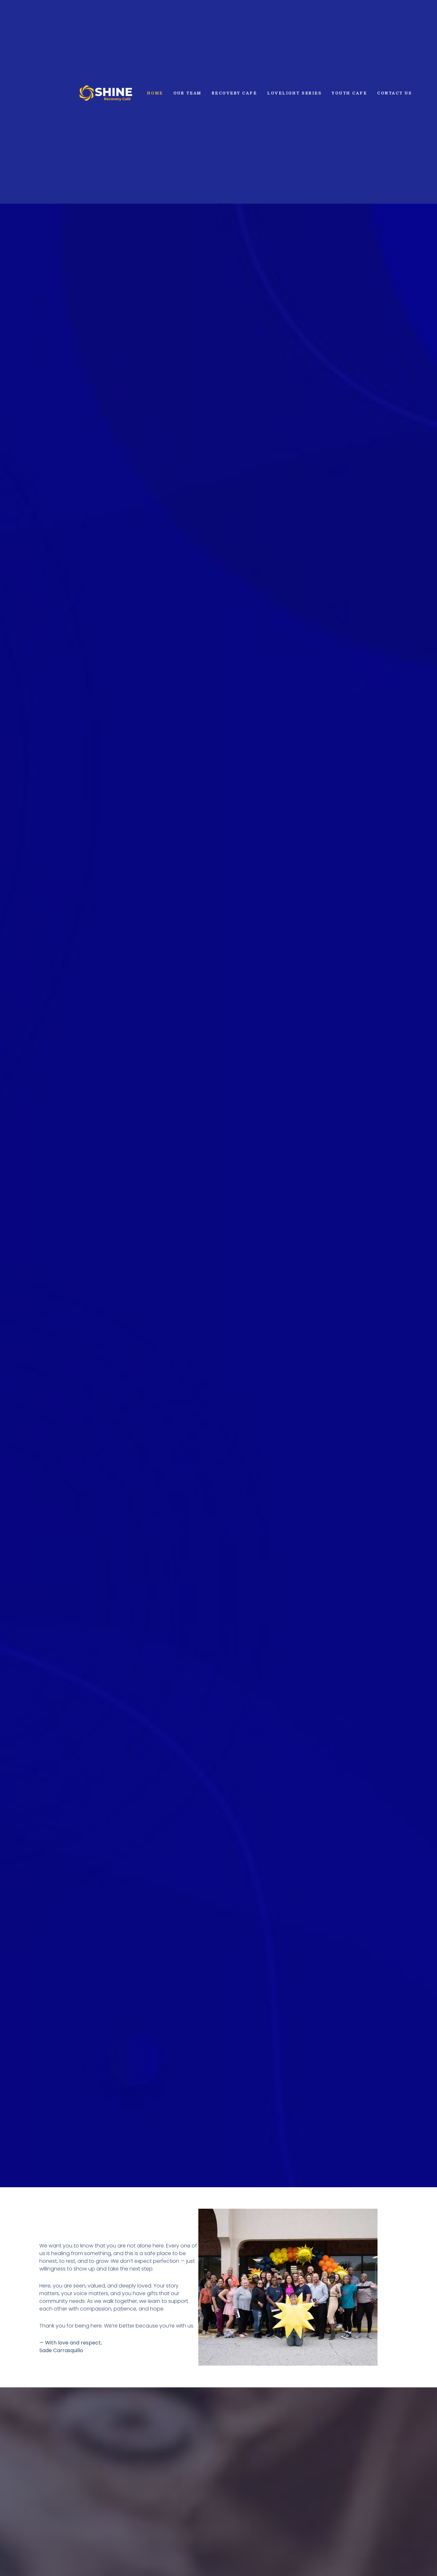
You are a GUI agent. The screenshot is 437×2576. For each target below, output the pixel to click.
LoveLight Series (294, 93)
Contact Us (394, 93)
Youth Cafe (349, 93)
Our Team (187, 93)
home (155, 93)
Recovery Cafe (234, 93)
